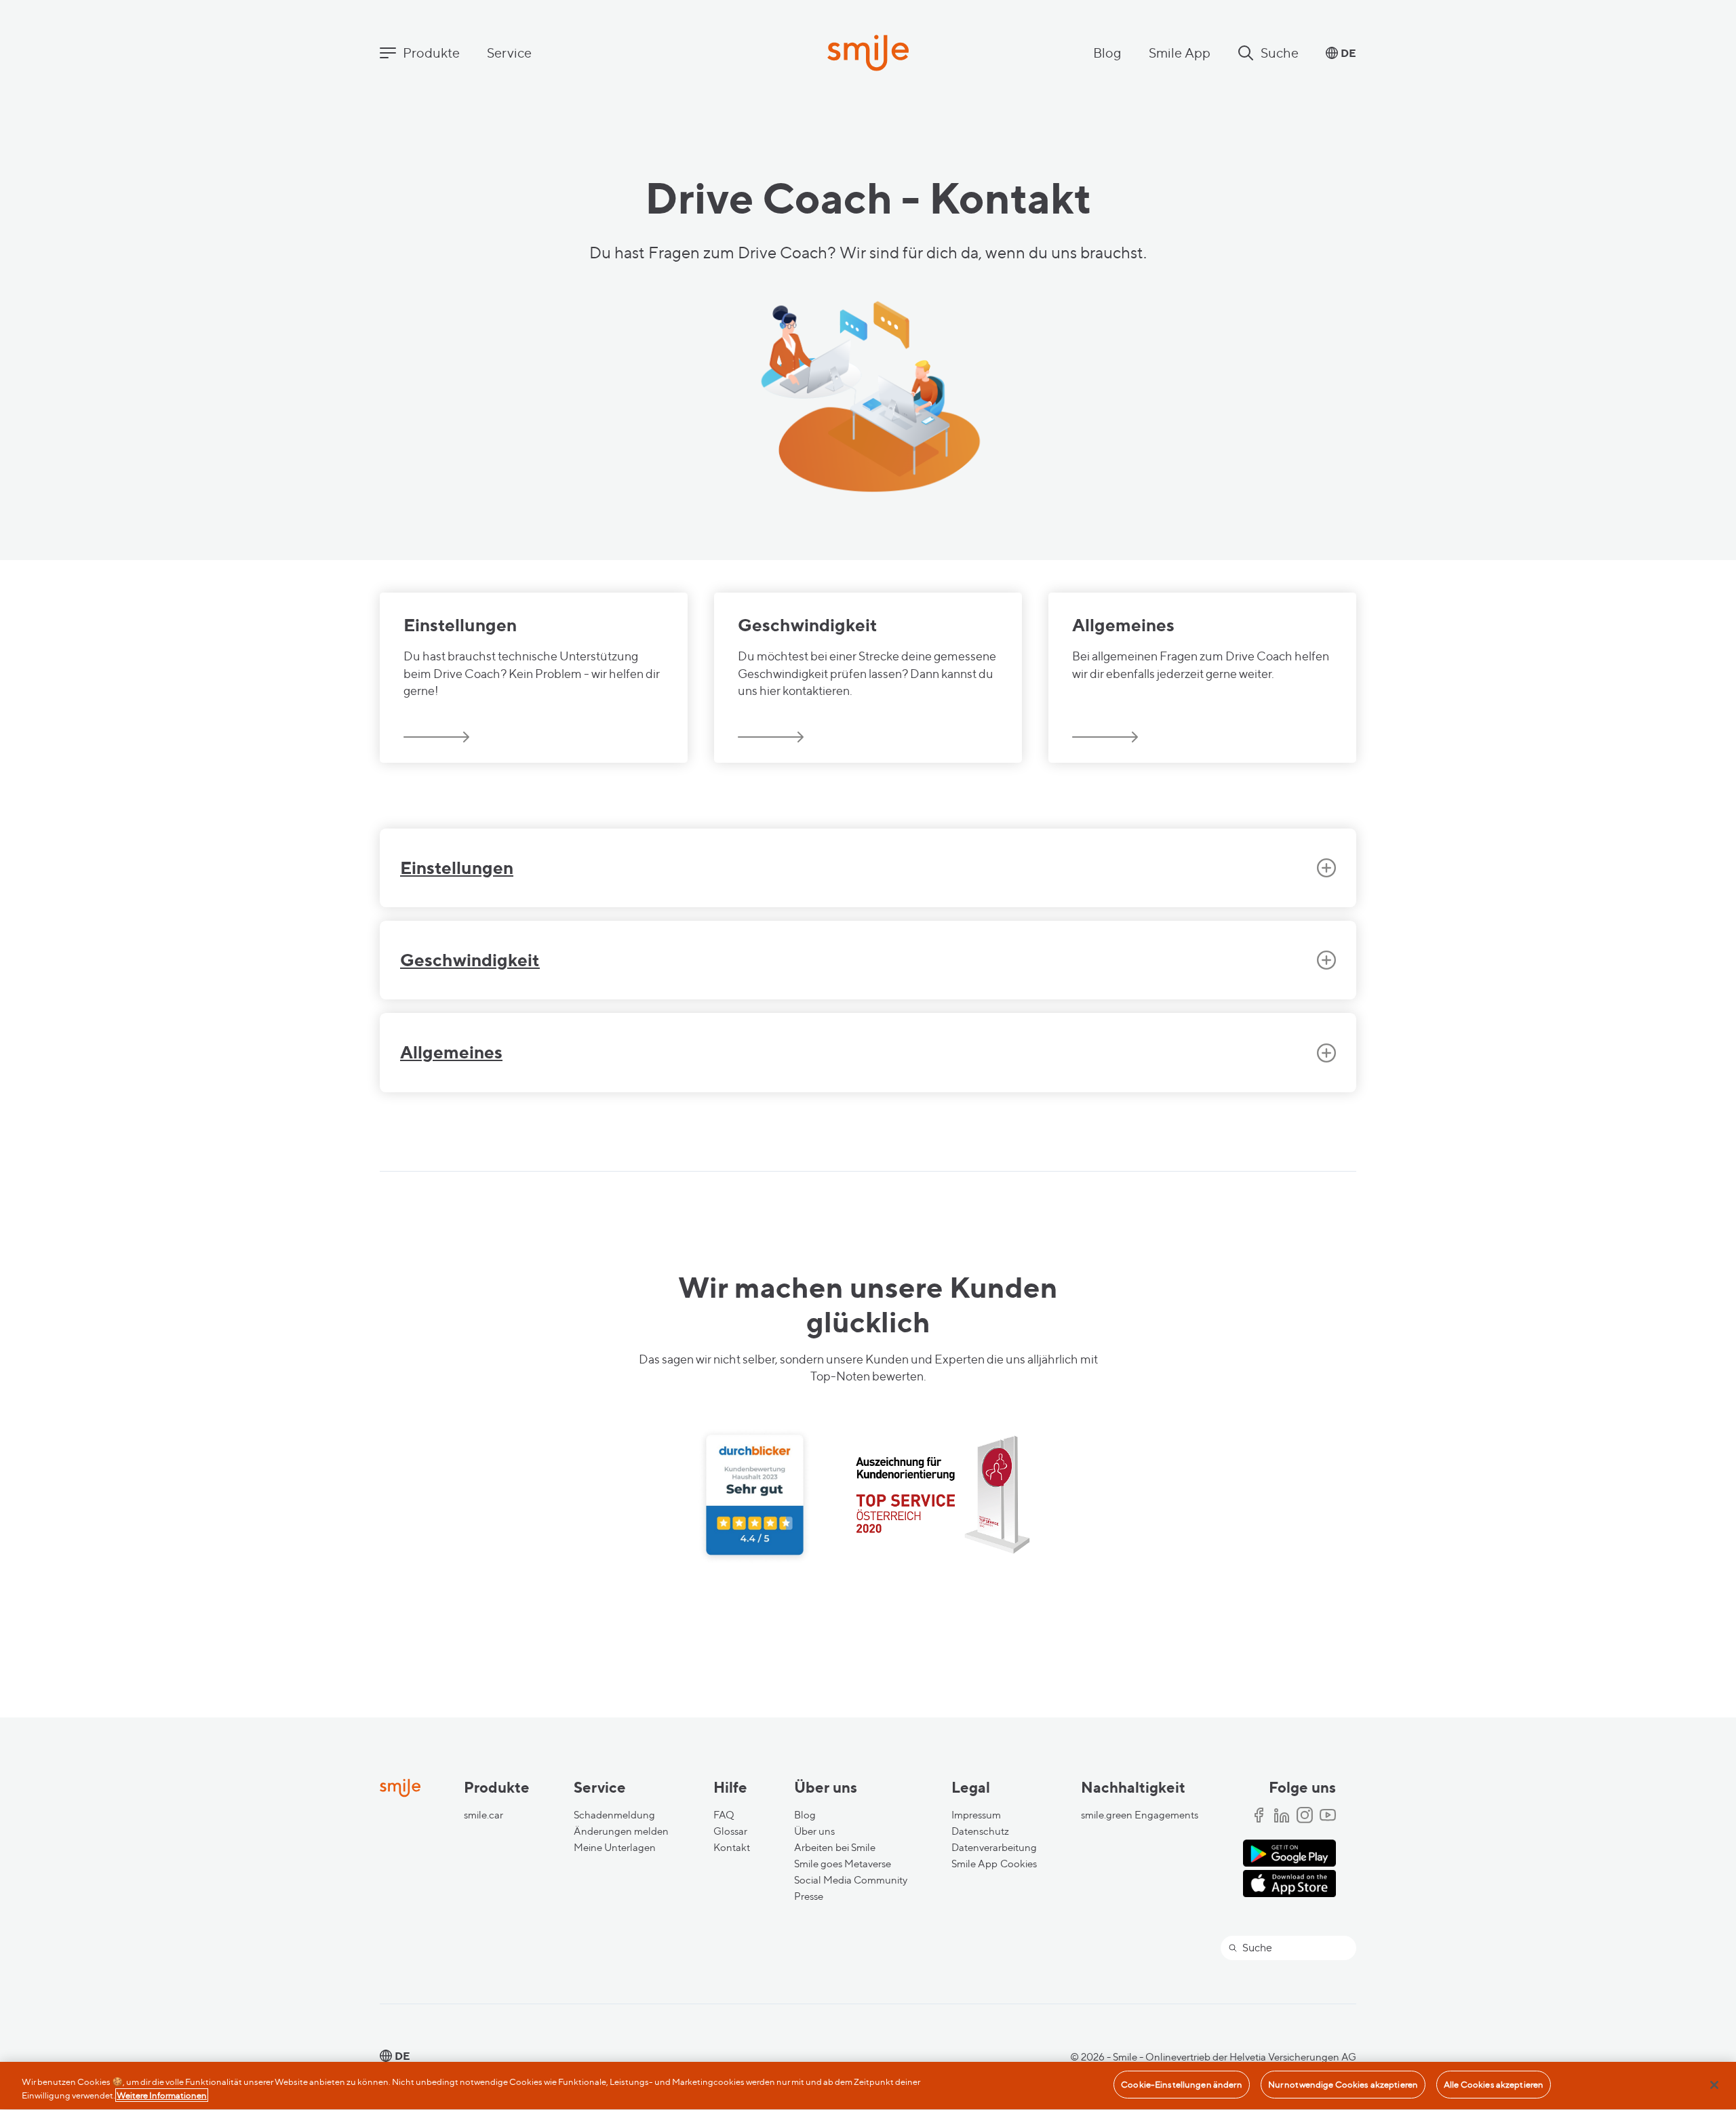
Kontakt (732, 1848)
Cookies (1019, 1864)
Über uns (814, 1831)
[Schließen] (1714, 2085)
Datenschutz (980, 1831)
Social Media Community (851, 1880)
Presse (809, 1896)
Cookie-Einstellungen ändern (1182, 2084)
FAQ (724, 1815)
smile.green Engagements (1140, 1815)
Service (509, 53)
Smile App (1180, 53)
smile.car (484, 1815)
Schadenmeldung (614, 1815)
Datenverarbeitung (994, 1848)
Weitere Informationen (162, 2095)
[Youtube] (1328, 1816)
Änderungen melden (621, 1831)
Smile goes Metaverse (843, 1864)
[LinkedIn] (1282, 1816)
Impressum (976, 1815)
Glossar (730, 1831)
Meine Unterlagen (615, 1848)
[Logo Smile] (868, 54)
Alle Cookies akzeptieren (1494, 2084)
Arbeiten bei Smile (835, 1848)
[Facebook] (1259, 1816)
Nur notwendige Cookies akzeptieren (1343, 2084)
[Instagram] (1305, 1816)
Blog (1107, 53)
